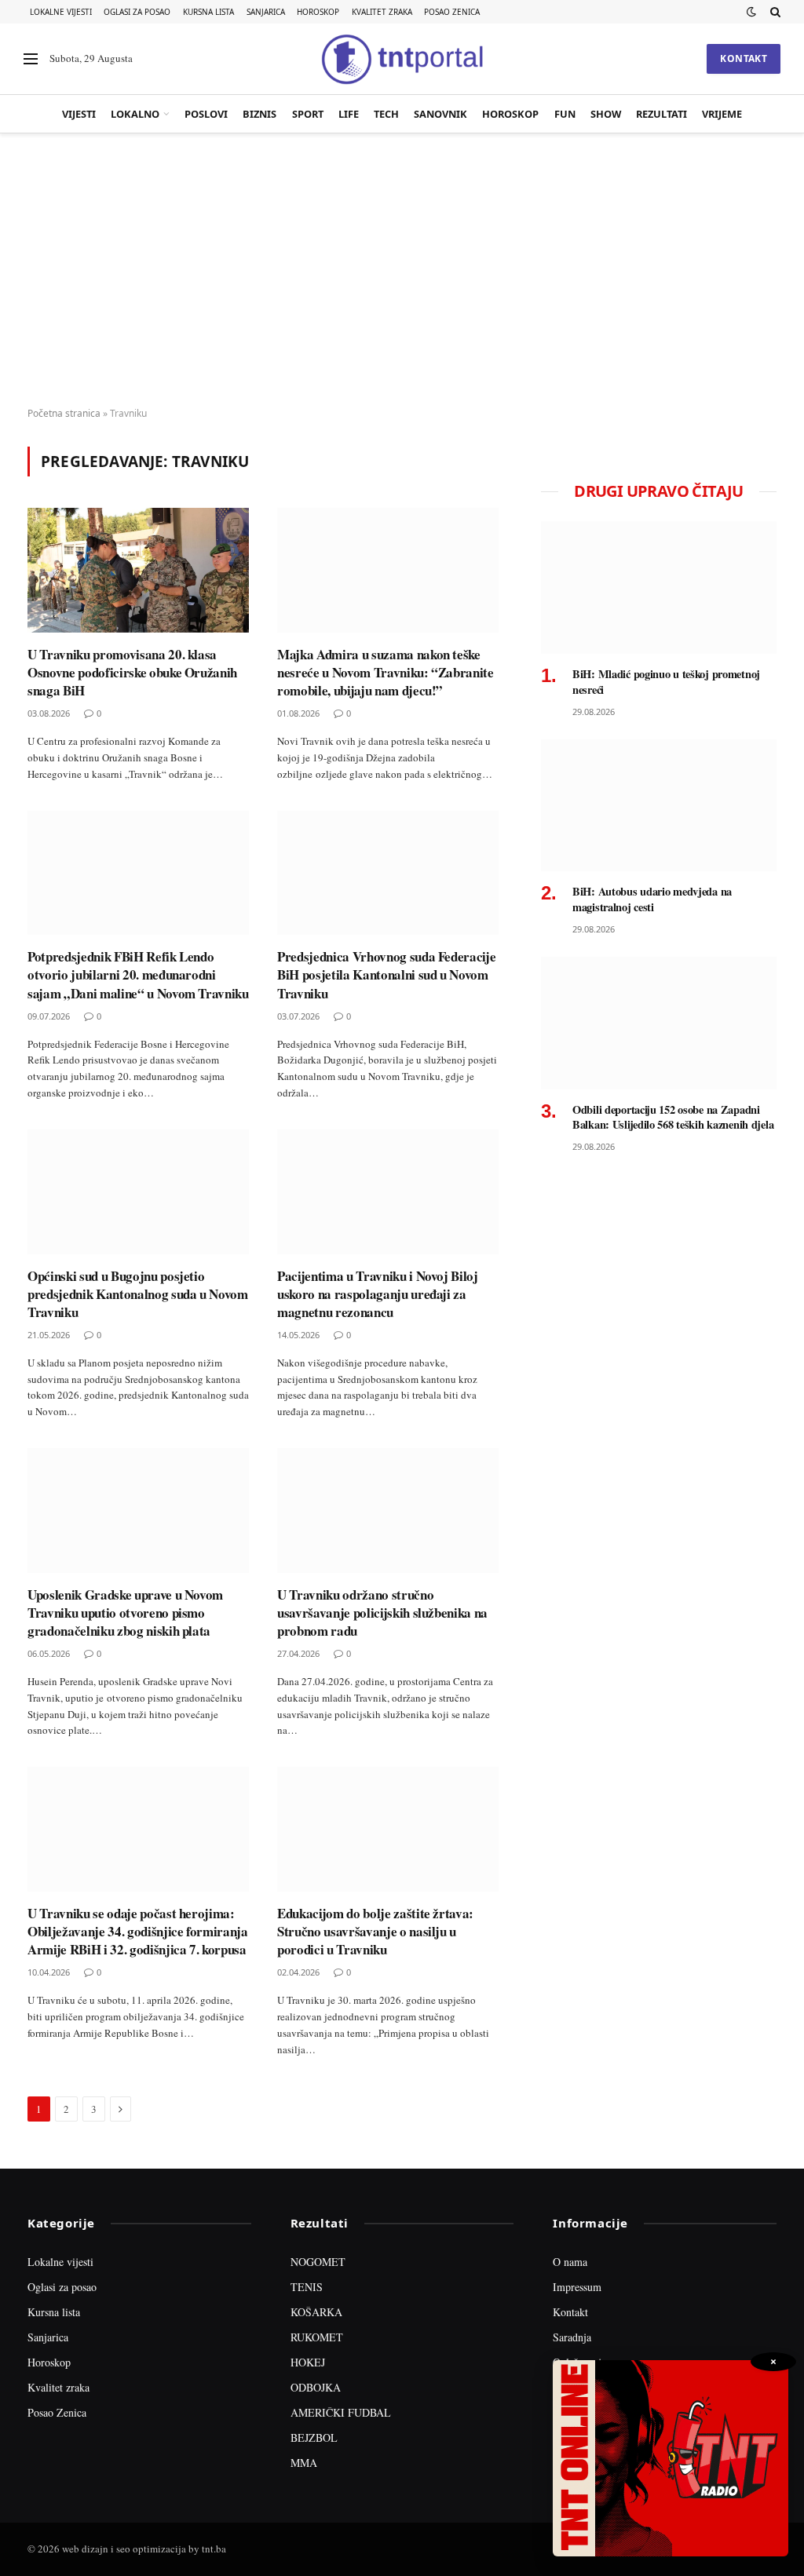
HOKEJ (308, 2362)
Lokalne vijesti (61, 12)
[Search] (774, 12)
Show (606, 114)
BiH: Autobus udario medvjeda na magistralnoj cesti (652, 899)
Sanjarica (266, 12)
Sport (308, 114)
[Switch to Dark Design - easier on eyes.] (751, 12)
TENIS (307, 2287)
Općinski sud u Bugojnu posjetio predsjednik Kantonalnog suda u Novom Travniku (138, 1294)
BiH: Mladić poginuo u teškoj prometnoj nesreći (666, 682)
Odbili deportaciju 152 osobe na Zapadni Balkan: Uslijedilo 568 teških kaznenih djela (673, 1117)
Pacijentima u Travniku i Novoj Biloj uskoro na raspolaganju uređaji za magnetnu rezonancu (378, 1294)
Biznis (259, 114)
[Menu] (31, 59)
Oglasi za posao (137, 12)
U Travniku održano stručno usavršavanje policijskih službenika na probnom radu (382, 1613)
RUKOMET (317, 2337)
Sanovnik (440, 114)
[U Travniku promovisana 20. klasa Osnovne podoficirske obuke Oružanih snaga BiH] (138, 570)
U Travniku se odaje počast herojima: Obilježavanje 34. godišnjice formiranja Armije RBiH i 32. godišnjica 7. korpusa (138, 1931)
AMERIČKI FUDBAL (341, 2412)
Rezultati (661, 114)
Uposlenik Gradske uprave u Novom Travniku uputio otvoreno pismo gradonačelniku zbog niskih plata (125, 1613)
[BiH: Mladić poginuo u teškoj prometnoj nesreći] (659, 587)
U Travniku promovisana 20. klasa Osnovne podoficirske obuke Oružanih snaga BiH (132, 672)
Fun (565, 114)
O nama (570, 2262)
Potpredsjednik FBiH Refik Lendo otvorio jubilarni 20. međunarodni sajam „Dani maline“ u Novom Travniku (138, 974)
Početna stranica (64, 413)
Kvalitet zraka (382, 12)
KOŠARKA (316, 2312)
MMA (304, 2463)
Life (349, 114)
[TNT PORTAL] (402, 59)
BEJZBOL (314, 2437)
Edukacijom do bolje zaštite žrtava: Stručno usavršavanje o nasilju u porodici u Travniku (375, 1931)
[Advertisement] (402, 271)
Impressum (577, 2287)
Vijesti (79, 114)
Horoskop (318, 12)
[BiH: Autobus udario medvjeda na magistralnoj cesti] (659, 806)
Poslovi (206, 114)
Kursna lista (208, 12)
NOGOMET (318, 2262)
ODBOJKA (316, 2387)
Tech (386, 114)
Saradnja (572, 2337)
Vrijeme (722, 114)
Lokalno (135, 114)
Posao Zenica (452, 12)
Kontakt (744, 58)
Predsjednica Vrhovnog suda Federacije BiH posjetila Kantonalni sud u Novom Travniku (386, 974)
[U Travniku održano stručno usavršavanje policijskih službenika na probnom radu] (388, 1511)
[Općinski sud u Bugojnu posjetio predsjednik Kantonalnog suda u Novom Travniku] (138, 1192)
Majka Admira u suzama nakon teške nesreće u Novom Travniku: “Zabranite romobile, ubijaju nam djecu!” (386, 672)
